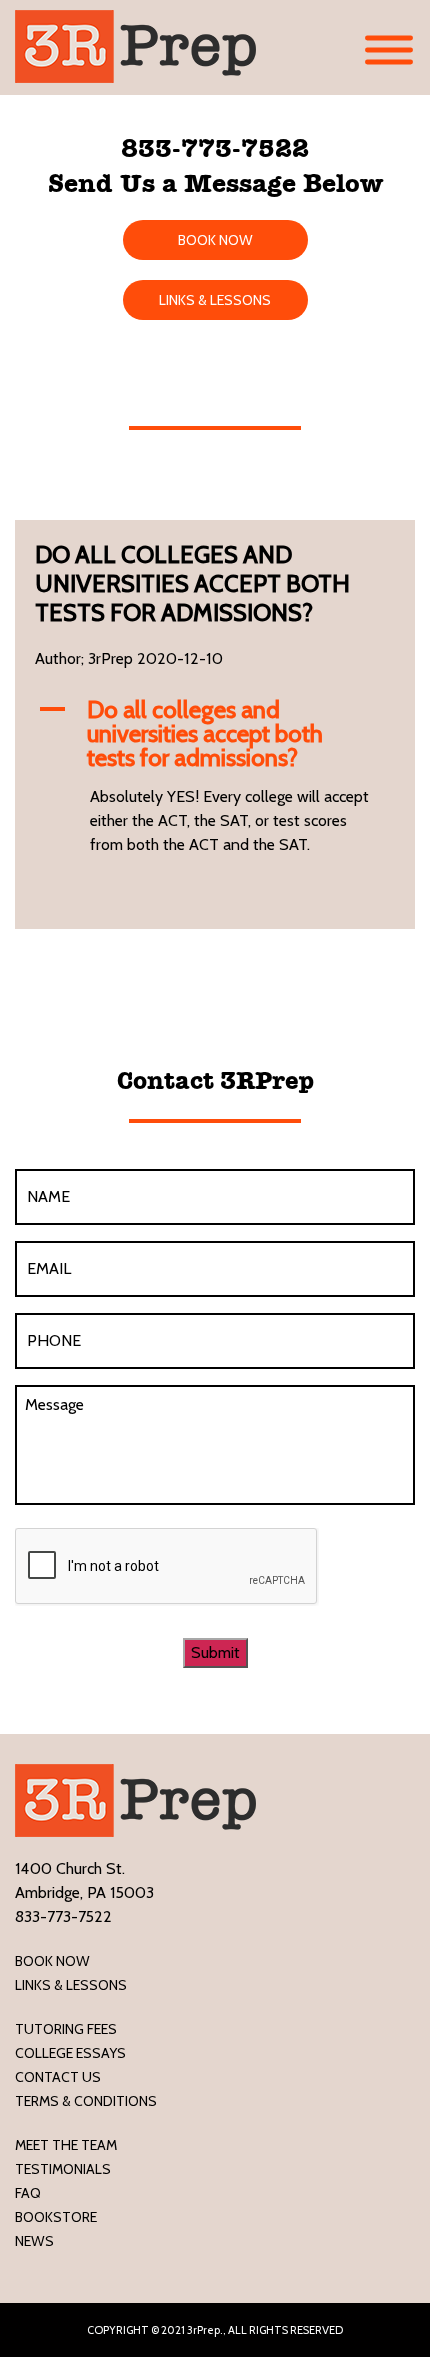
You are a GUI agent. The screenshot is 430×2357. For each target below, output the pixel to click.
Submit (215, 1652)
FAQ (28, 2193)
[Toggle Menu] (389, 50)
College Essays (70, 2053)
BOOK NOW (215, 240)
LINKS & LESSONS (215, 300)
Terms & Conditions (86, 2101)
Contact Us (58, 2077)
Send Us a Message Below (215, 183)
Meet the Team (66, 2145)
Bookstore (56, 2217)
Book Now (52, 1961)
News (34, 2241)
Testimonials (63, 2169)
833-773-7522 (215, 148)
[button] (215, 734)
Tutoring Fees (66, 2029)
